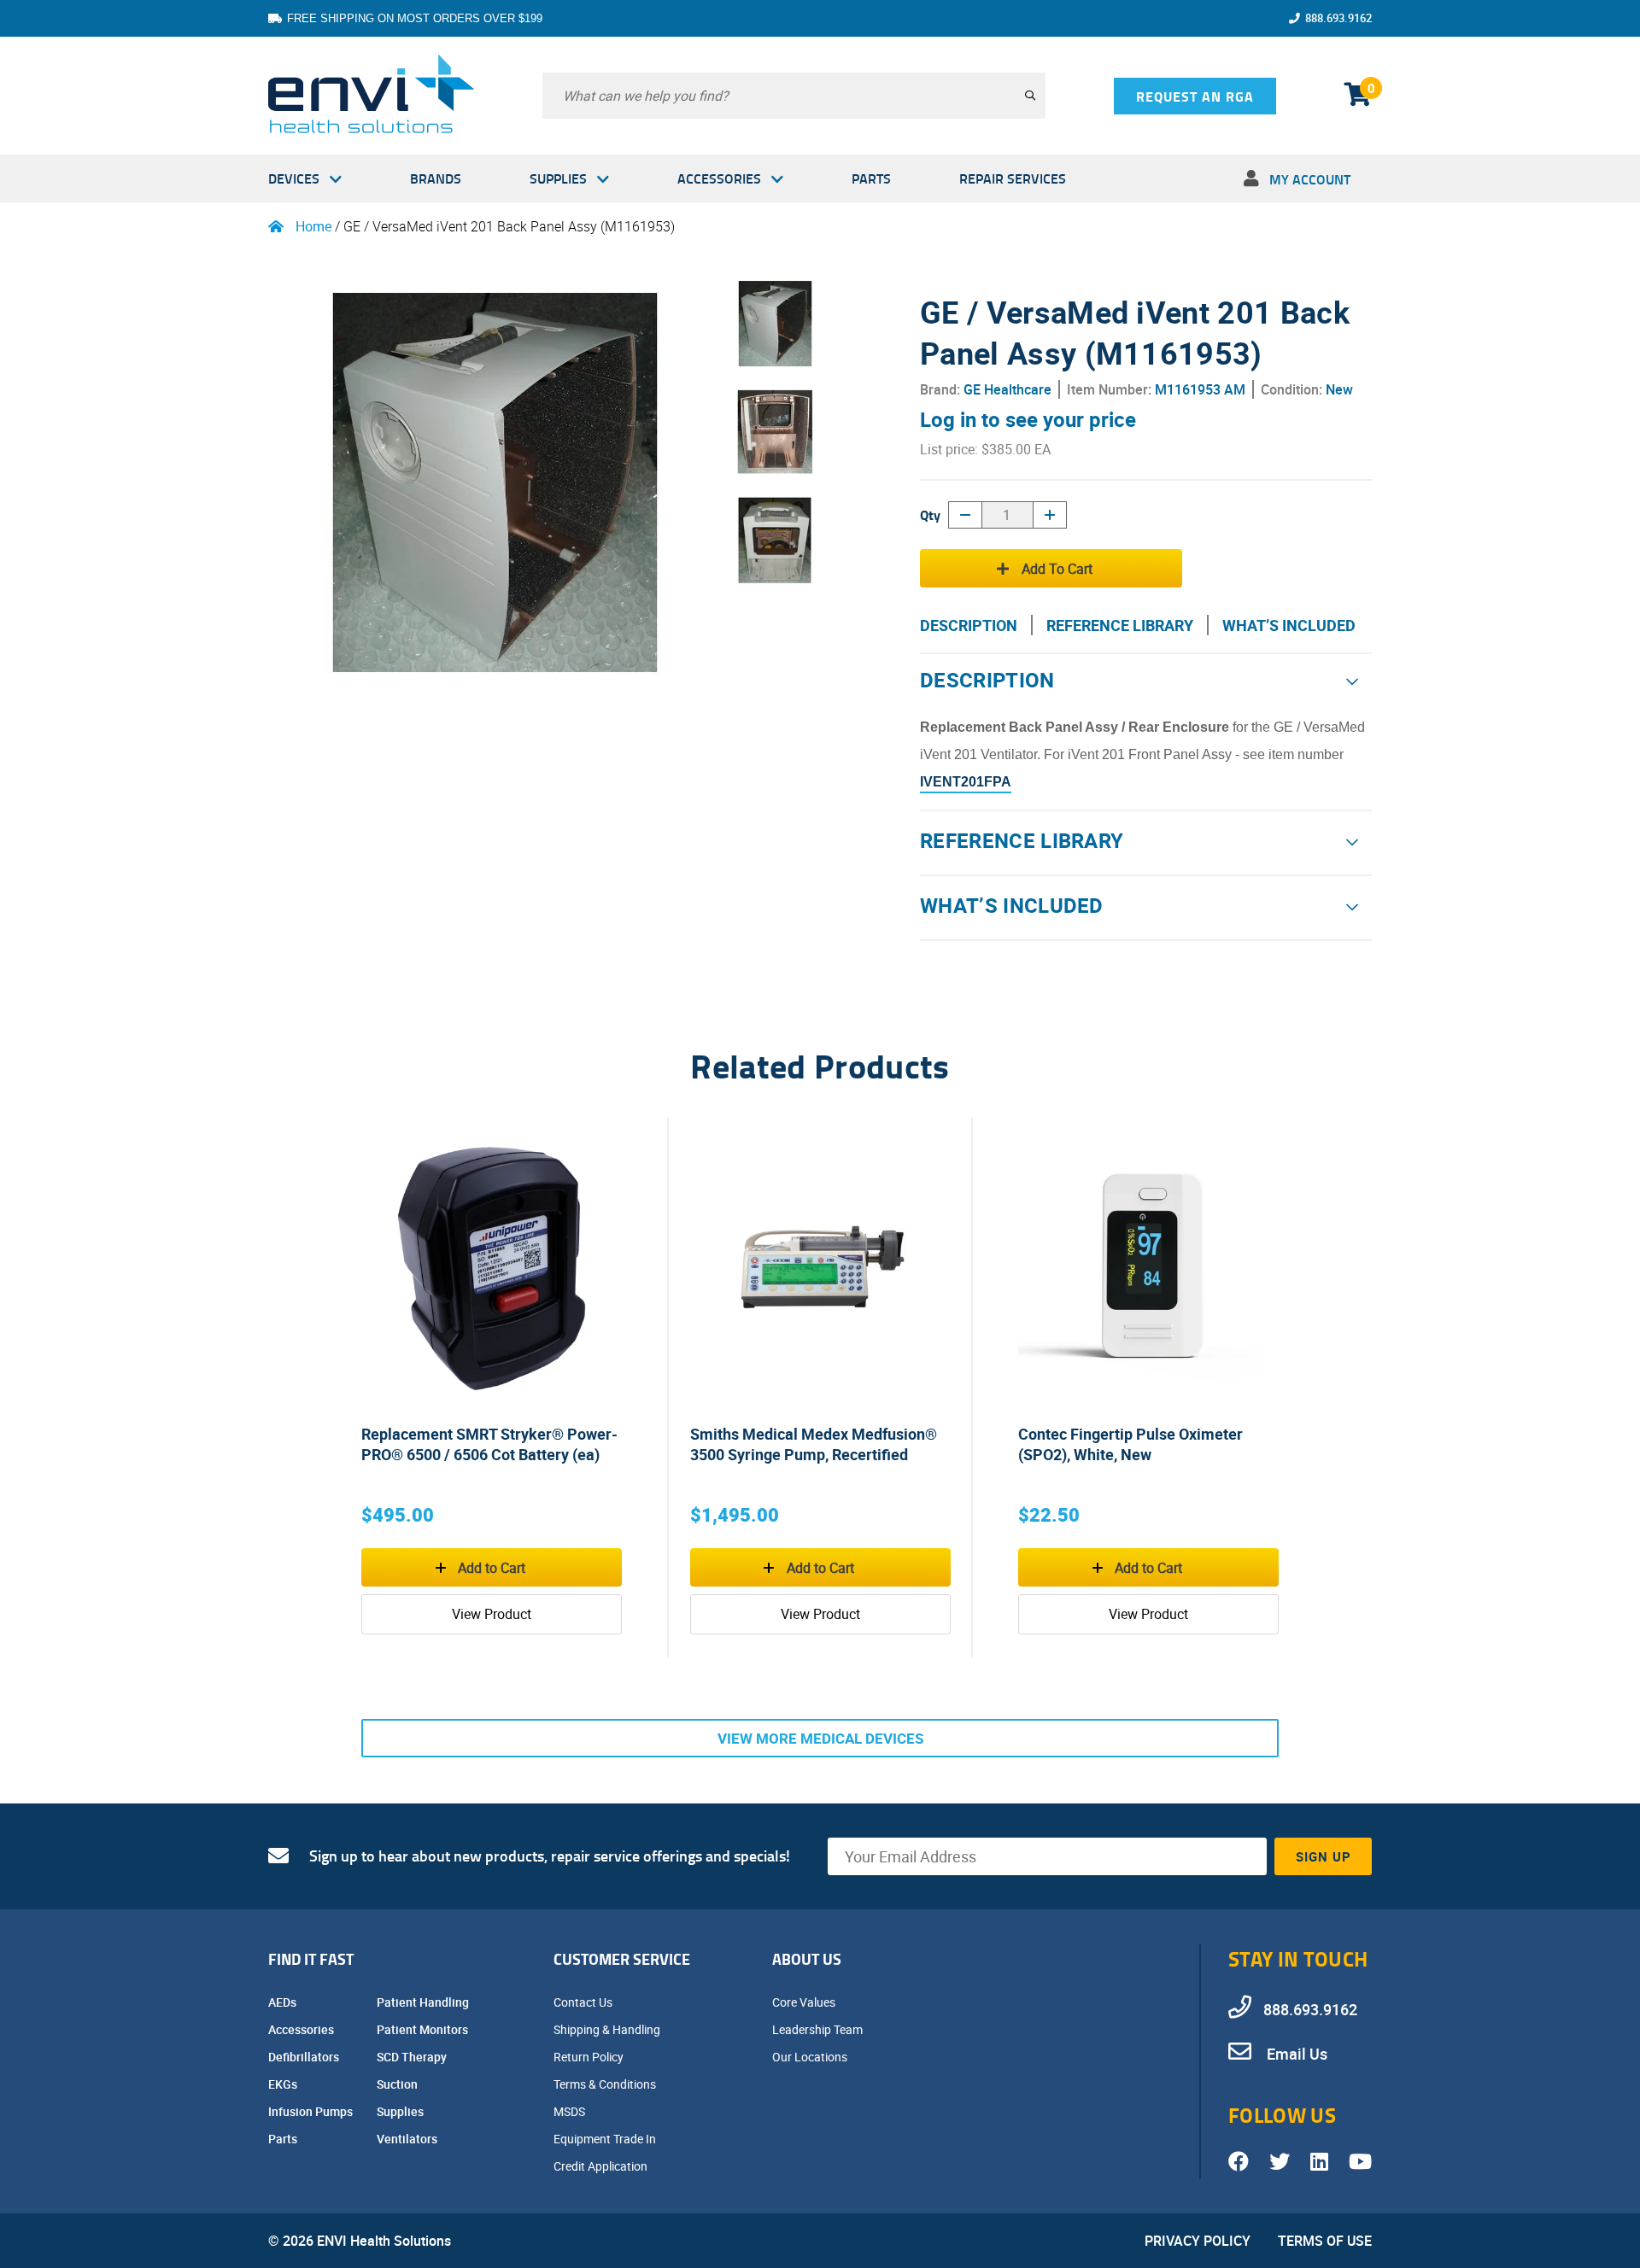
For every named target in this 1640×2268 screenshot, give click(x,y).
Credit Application (602, 2166)
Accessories (719, 178)
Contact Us (584, 2002)
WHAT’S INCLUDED (1289, 625)
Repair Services (1013, 178)
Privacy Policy (1198, 2241)
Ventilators (408, 2139)
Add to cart (1057, 569)
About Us (807, 1959)
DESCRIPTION (969, 625)
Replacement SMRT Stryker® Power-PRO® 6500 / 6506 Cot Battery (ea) (489, 1444)
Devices (294, 178)
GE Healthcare (1007, 389)
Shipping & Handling (608, 2029)
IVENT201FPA (966, 782)
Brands (436, 178)
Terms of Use (1325, 2241)
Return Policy (590, 2057)
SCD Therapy (413, 2057)
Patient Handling (424, 2002)
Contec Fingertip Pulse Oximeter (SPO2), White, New (1130, 1444)
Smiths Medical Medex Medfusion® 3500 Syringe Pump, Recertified (814, 1444)
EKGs (284, 2084)
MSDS (571, 2111)
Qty (930, 514)
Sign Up (1324, 1856)
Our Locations (811, 2057)
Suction (398, 2084)
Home (313, 226)
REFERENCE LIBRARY (1120, 625)
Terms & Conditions (606, 2084)
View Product (492, 1614)
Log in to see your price (1028, 419)
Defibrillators (305, 2057)
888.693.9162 (1338, 18)
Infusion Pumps (312, 2111)
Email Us (1295, 2054)
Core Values (805, 2002)
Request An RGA (1195, 96)
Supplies (558, 178)
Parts (871, 178)
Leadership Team (819, 2029)
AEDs (284, 2002)
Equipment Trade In (606, 2139)
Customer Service (622, 1959)
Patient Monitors (424, 2029)
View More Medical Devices (820, 1738)
